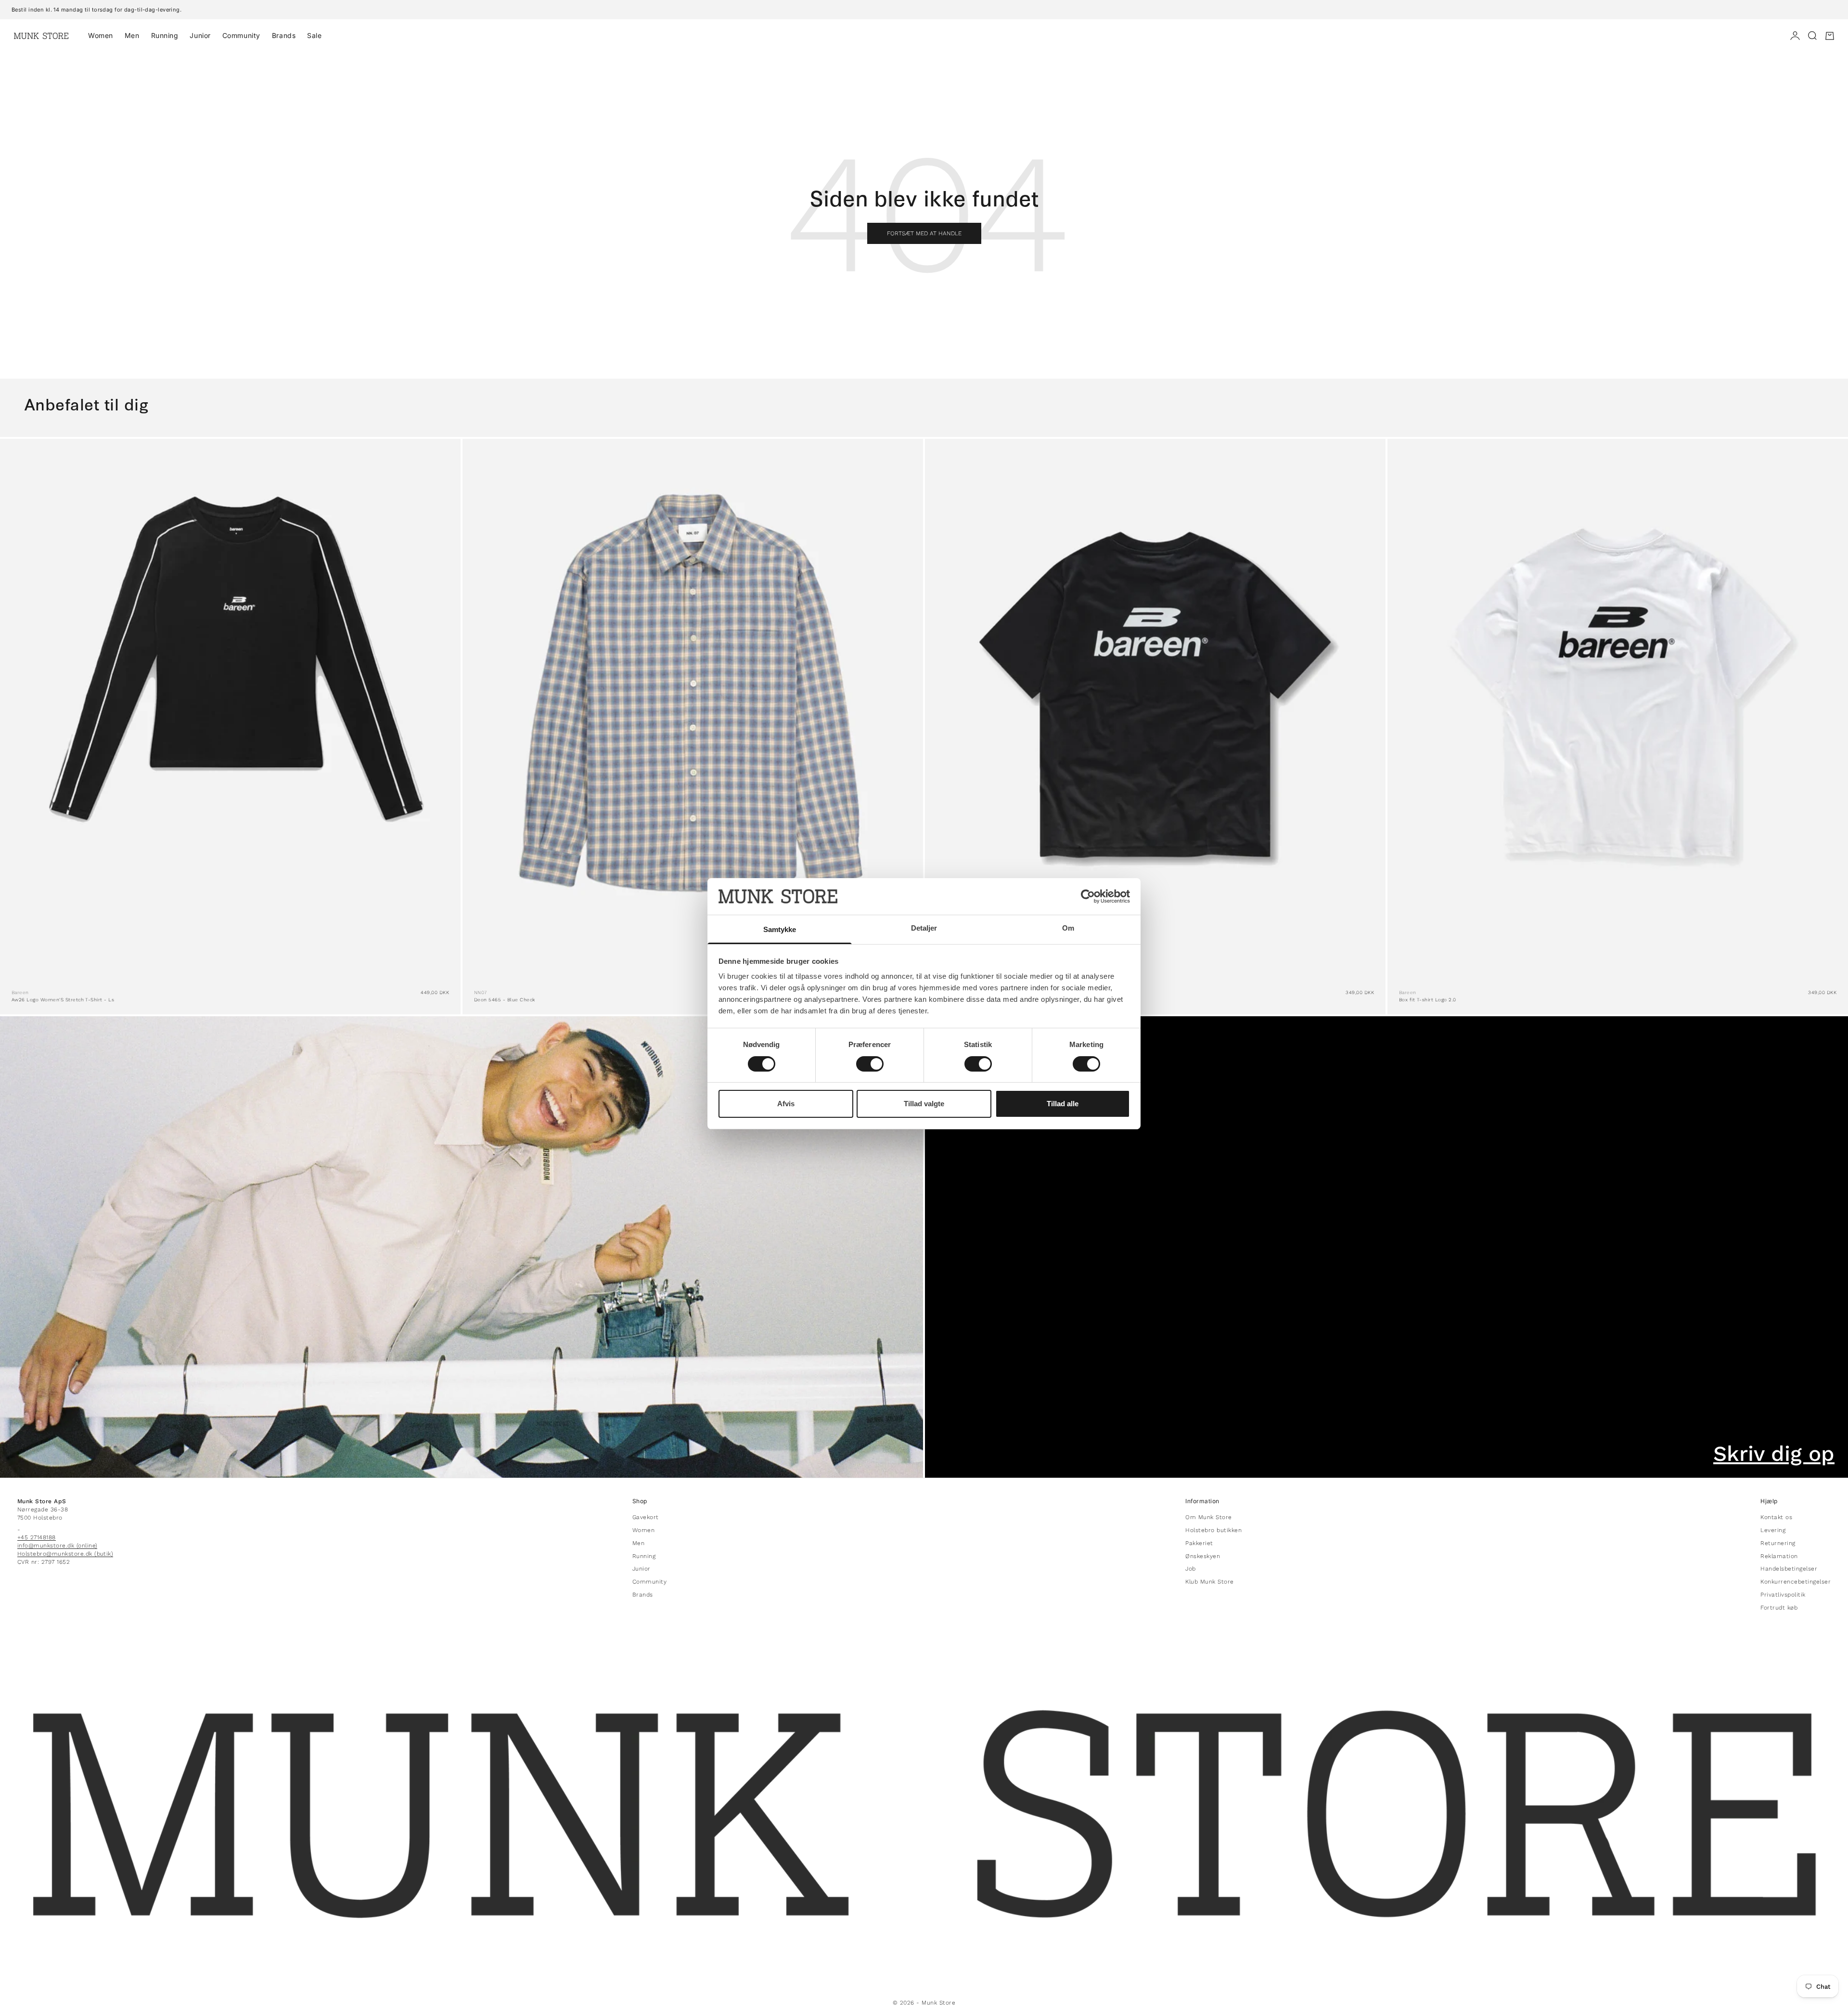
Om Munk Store (1208, 1517)
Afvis (786, 1104)
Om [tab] (1068, 928)
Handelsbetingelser (1789, 1569)
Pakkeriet (1199, 1543)
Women (101, 35)
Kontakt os (1776, 1517)
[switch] (870, 1064)
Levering (1773, 1530)
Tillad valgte (924, 1104)
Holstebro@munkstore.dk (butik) (65, 1554)
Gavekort (646, 1517)
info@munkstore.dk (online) (57, 1546)
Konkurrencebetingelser (1796, 1582)
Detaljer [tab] (924, 928)
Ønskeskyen (1203, 1556)
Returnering (1778, 1543)
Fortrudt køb (1779, 1608)
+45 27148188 (37, 1537)
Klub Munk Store (1209, 1582)
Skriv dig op (1774, 1454)
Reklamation (1779, 1556)
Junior (200, 35)
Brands (284, 35)
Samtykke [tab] (780, 929)
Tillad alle (1063, 1104)
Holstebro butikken (1213, 1530)
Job (1190, 1569)
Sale (314, 35)
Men (132, 35)
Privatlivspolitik (1783, 1595)
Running (165, 35)
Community (241, 35)
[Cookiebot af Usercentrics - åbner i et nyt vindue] (1088, 896)
